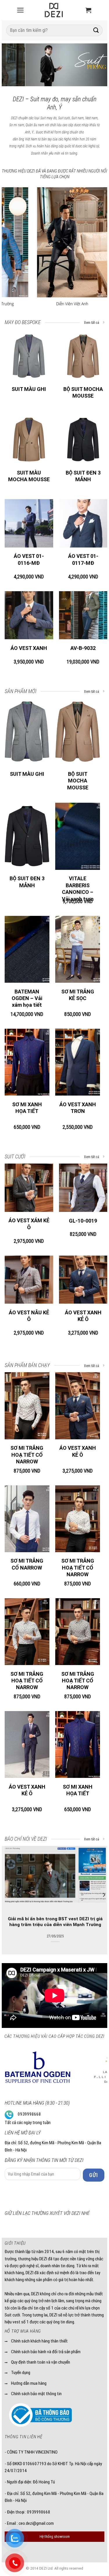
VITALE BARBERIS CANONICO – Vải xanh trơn (78, 889)
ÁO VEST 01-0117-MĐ (83, 559)
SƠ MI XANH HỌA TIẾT (27, 1108)
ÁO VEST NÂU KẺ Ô (29, 1316)
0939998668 (29, 2114)
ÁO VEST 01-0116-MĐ (29, 559)
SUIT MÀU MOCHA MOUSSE (29, 476)
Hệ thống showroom (55, 2537)
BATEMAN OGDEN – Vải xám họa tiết (27, 998)
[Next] (98, 66)
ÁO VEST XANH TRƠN (78, 1108)
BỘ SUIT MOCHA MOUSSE (83, 392)
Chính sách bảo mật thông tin (36, 2394)
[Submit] (96, 30)
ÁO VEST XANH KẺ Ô (83, 1316)
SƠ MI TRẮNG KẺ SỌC (78, 995)
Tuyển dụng (21, 2373)
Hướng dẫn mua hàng (29, 2383)
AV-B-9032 (83, 648)
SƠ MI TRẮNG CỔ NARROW (27, 1564)
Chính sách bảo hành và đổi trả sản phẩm (46, 2352)
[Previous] (11, 66)
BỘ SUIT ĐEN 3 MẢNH (83, 476)
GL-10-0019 (83, 1221)
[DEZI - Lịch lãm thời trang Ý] (54, 10)
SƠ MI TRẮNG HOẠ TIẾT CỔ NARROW (27, 1455)
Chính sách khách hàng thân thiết (39, 2341)
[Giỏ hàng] (88, 10)
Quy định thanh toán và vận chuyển (41, 2362)
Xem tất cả (92, 323)
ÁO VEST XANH (29, 648)
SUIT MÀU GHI (29, 389)
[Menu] (21, 10)
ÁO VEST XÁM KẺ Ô (29, 1224)
